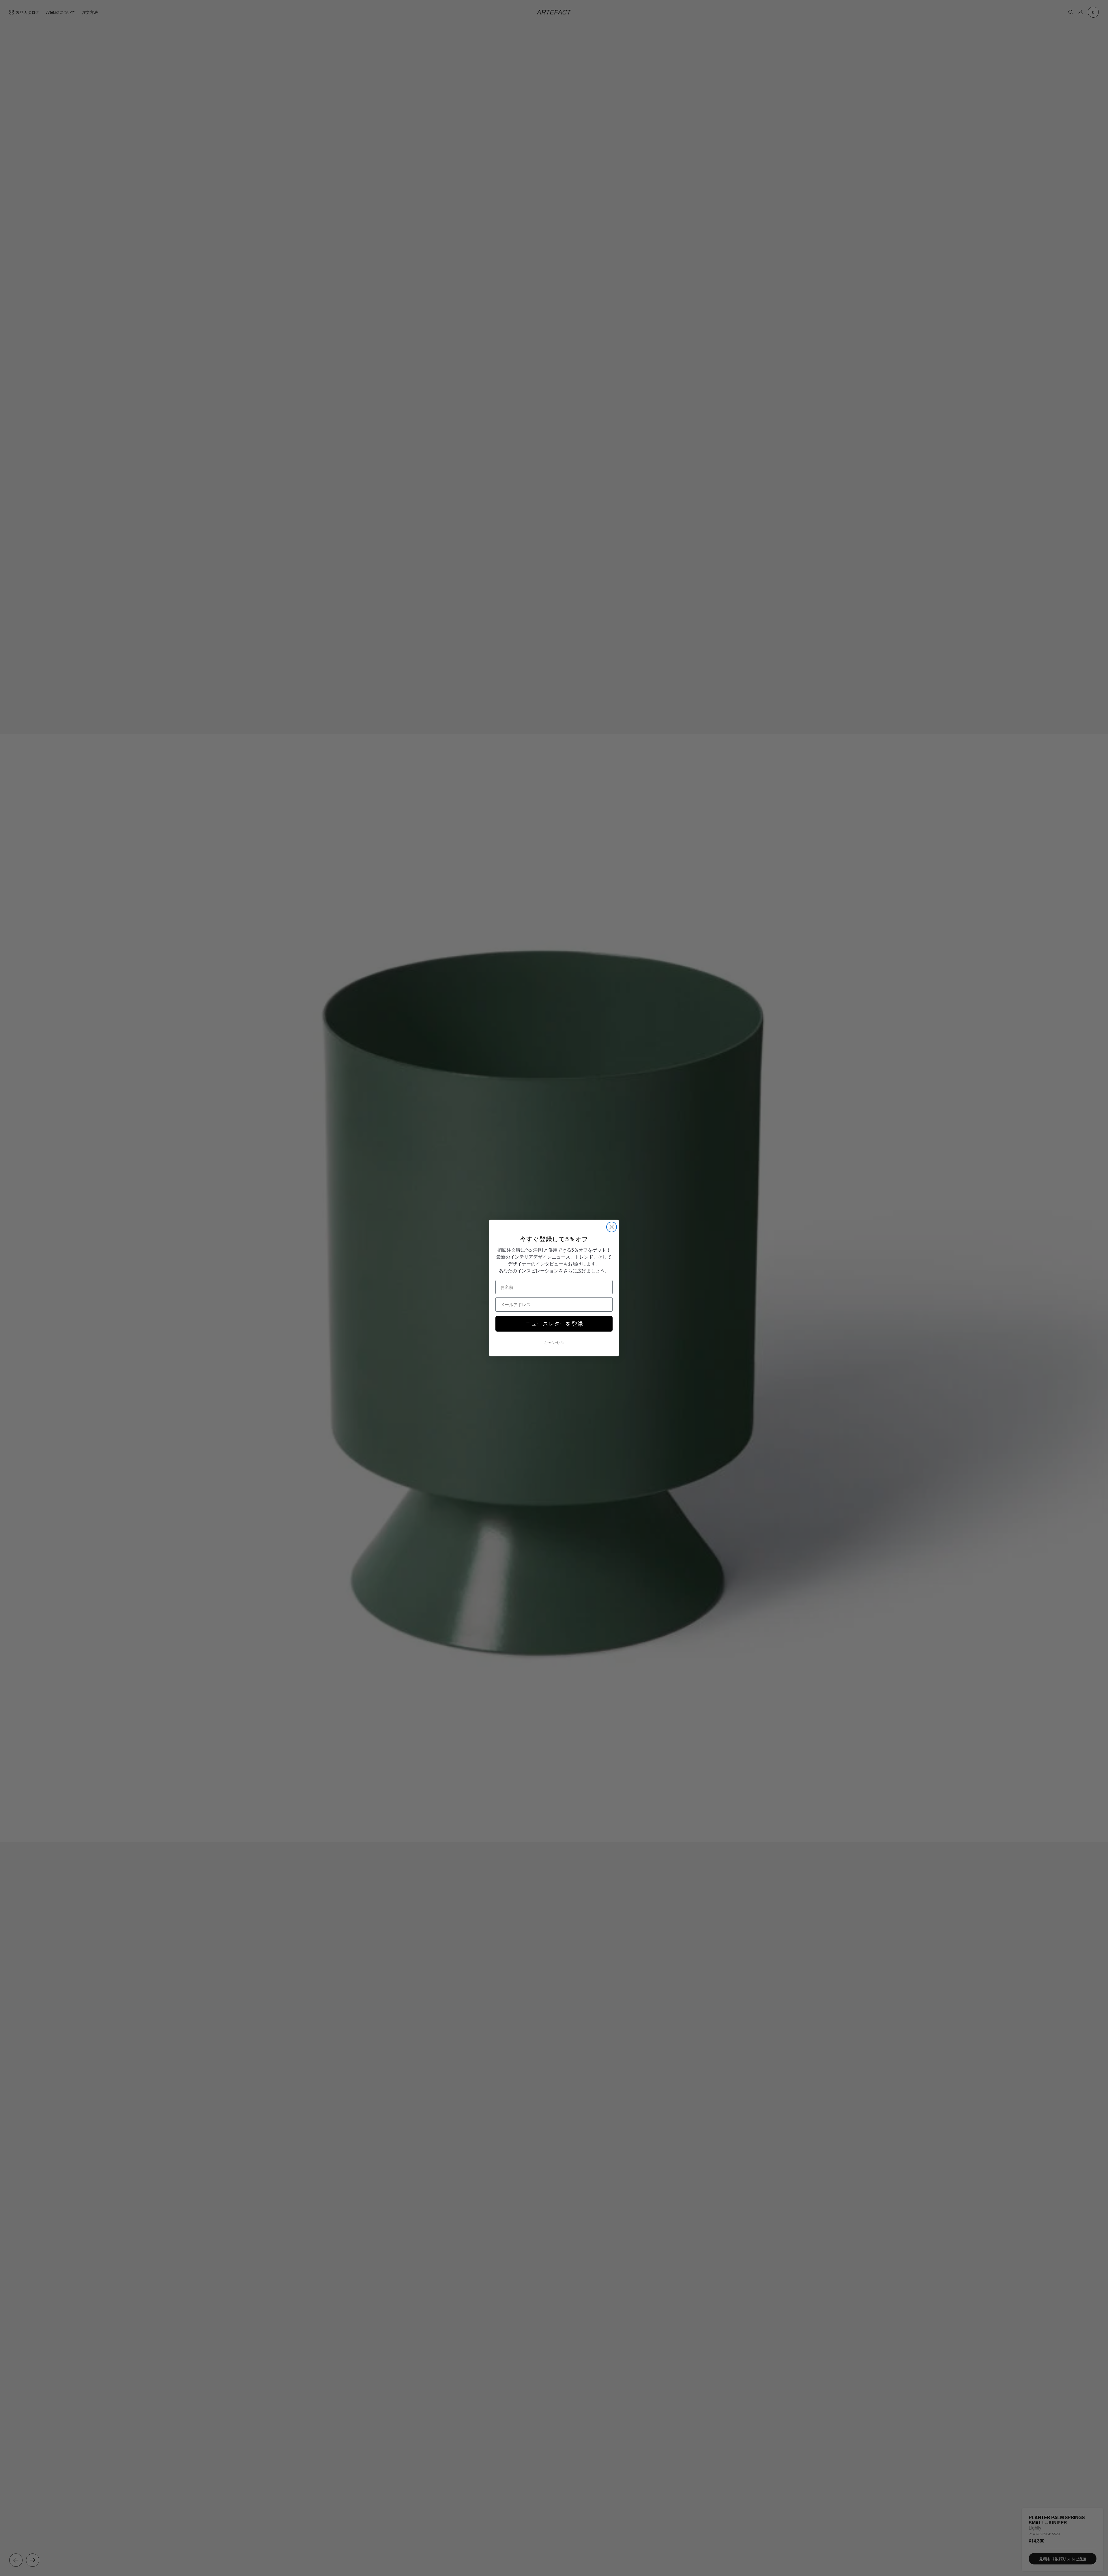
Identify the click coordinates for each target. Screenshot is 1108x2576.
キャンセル (554, 1343)
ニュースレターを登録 (554, 1324)
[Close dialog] (612, 1227)
